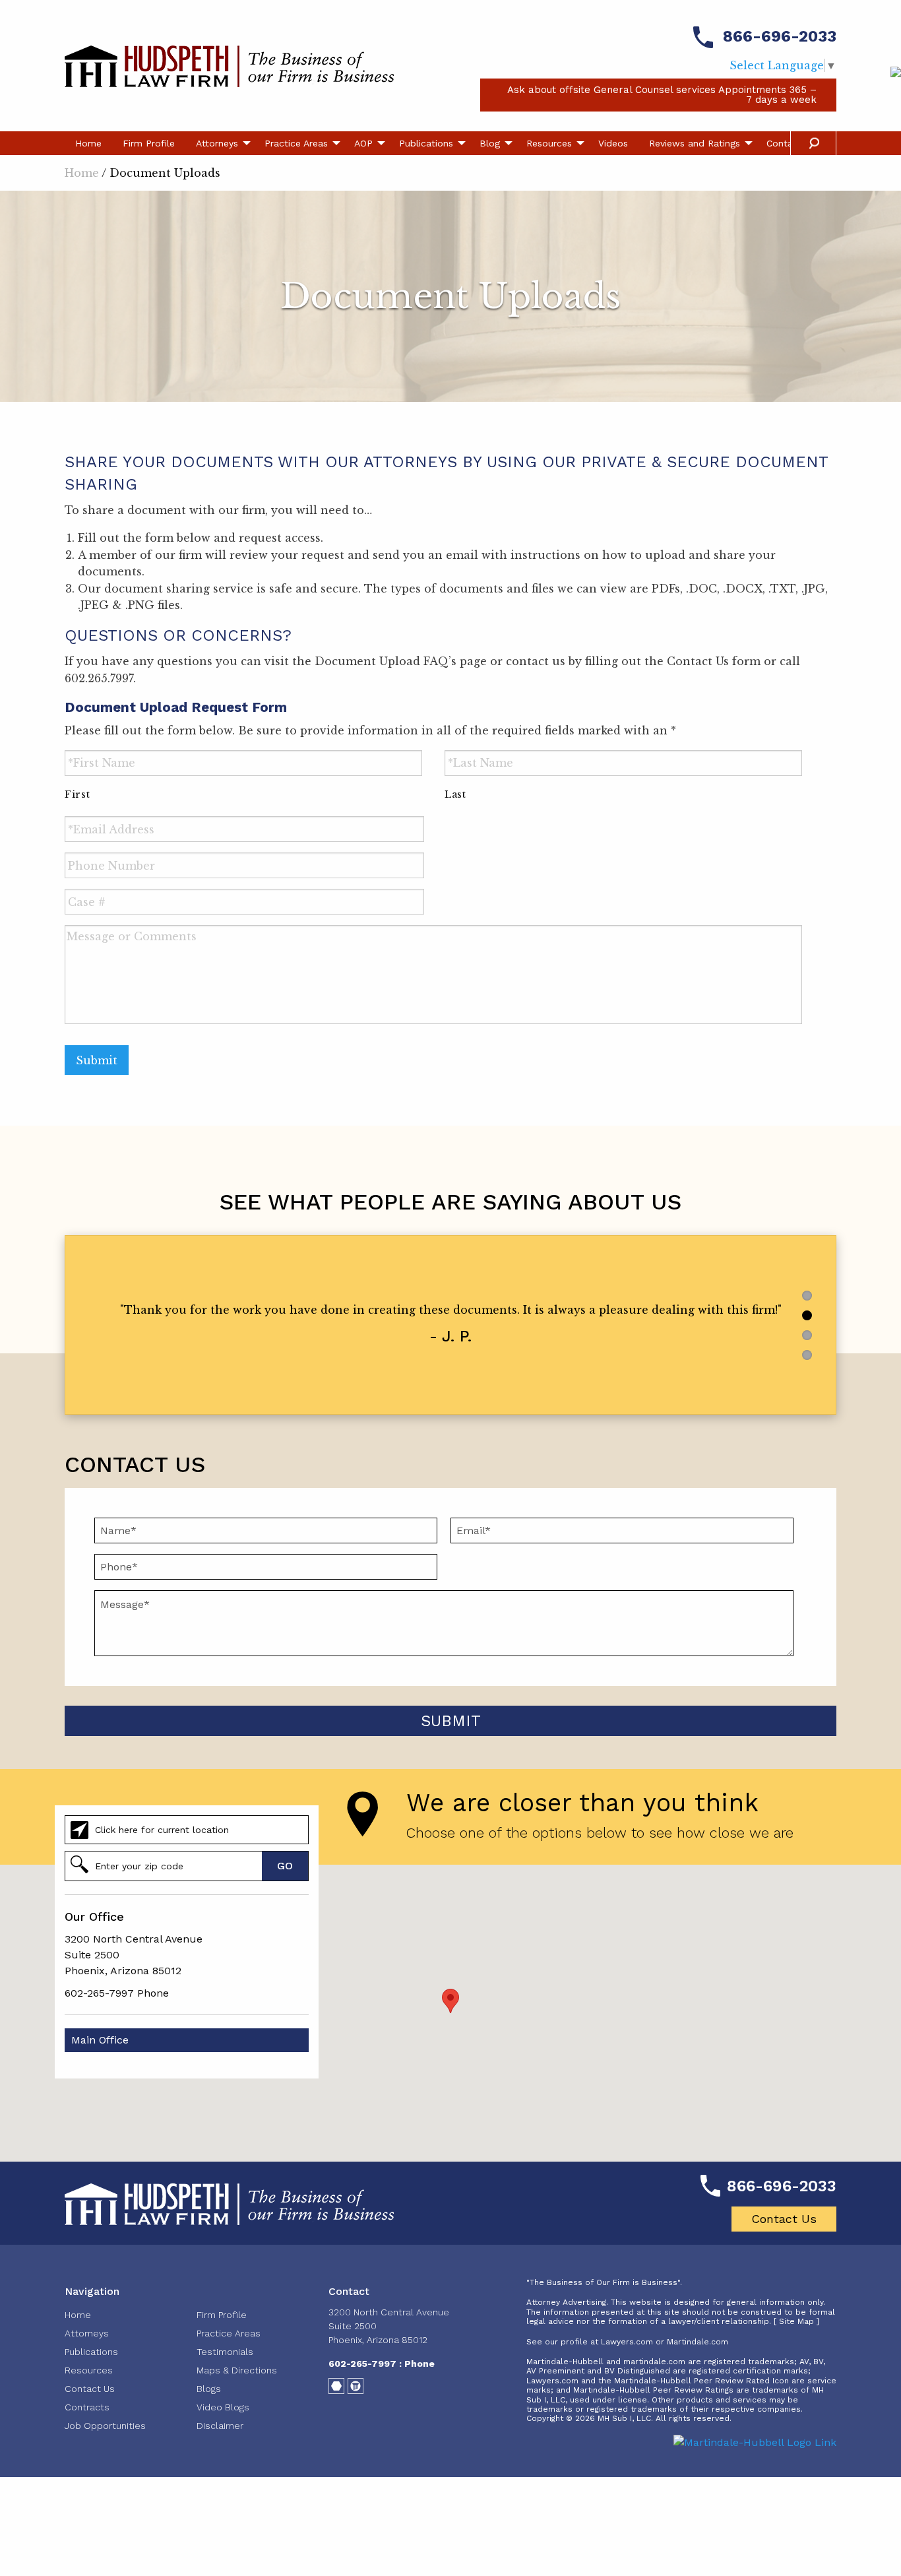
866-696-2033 (780, 36)
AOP (363, 143)
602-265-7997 (99, 1993)
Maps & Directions (237, 2370)
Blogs (209, 2389)
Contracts (87, 2407)
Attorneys (217, 143)
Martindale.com (698, 2342)
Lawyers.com (627, 2342)
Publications (426, 143)
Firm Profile (149, 143)
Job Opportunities (105, 2426)
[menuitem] (88, 143)
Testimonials (225, 2352)
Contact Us (784, 2219)
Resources (549, 143)
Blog (490, 143)
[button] (450, 2001)
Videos (613, 143)
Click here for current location (162, 1830)
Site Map (796, 2321)
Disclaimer (220, 2426)
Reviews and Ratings (695, 143)
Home (88, 143)
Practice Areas (296, 143)
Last (455, 794)
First (77, 794)
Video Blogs (223, 2407)
